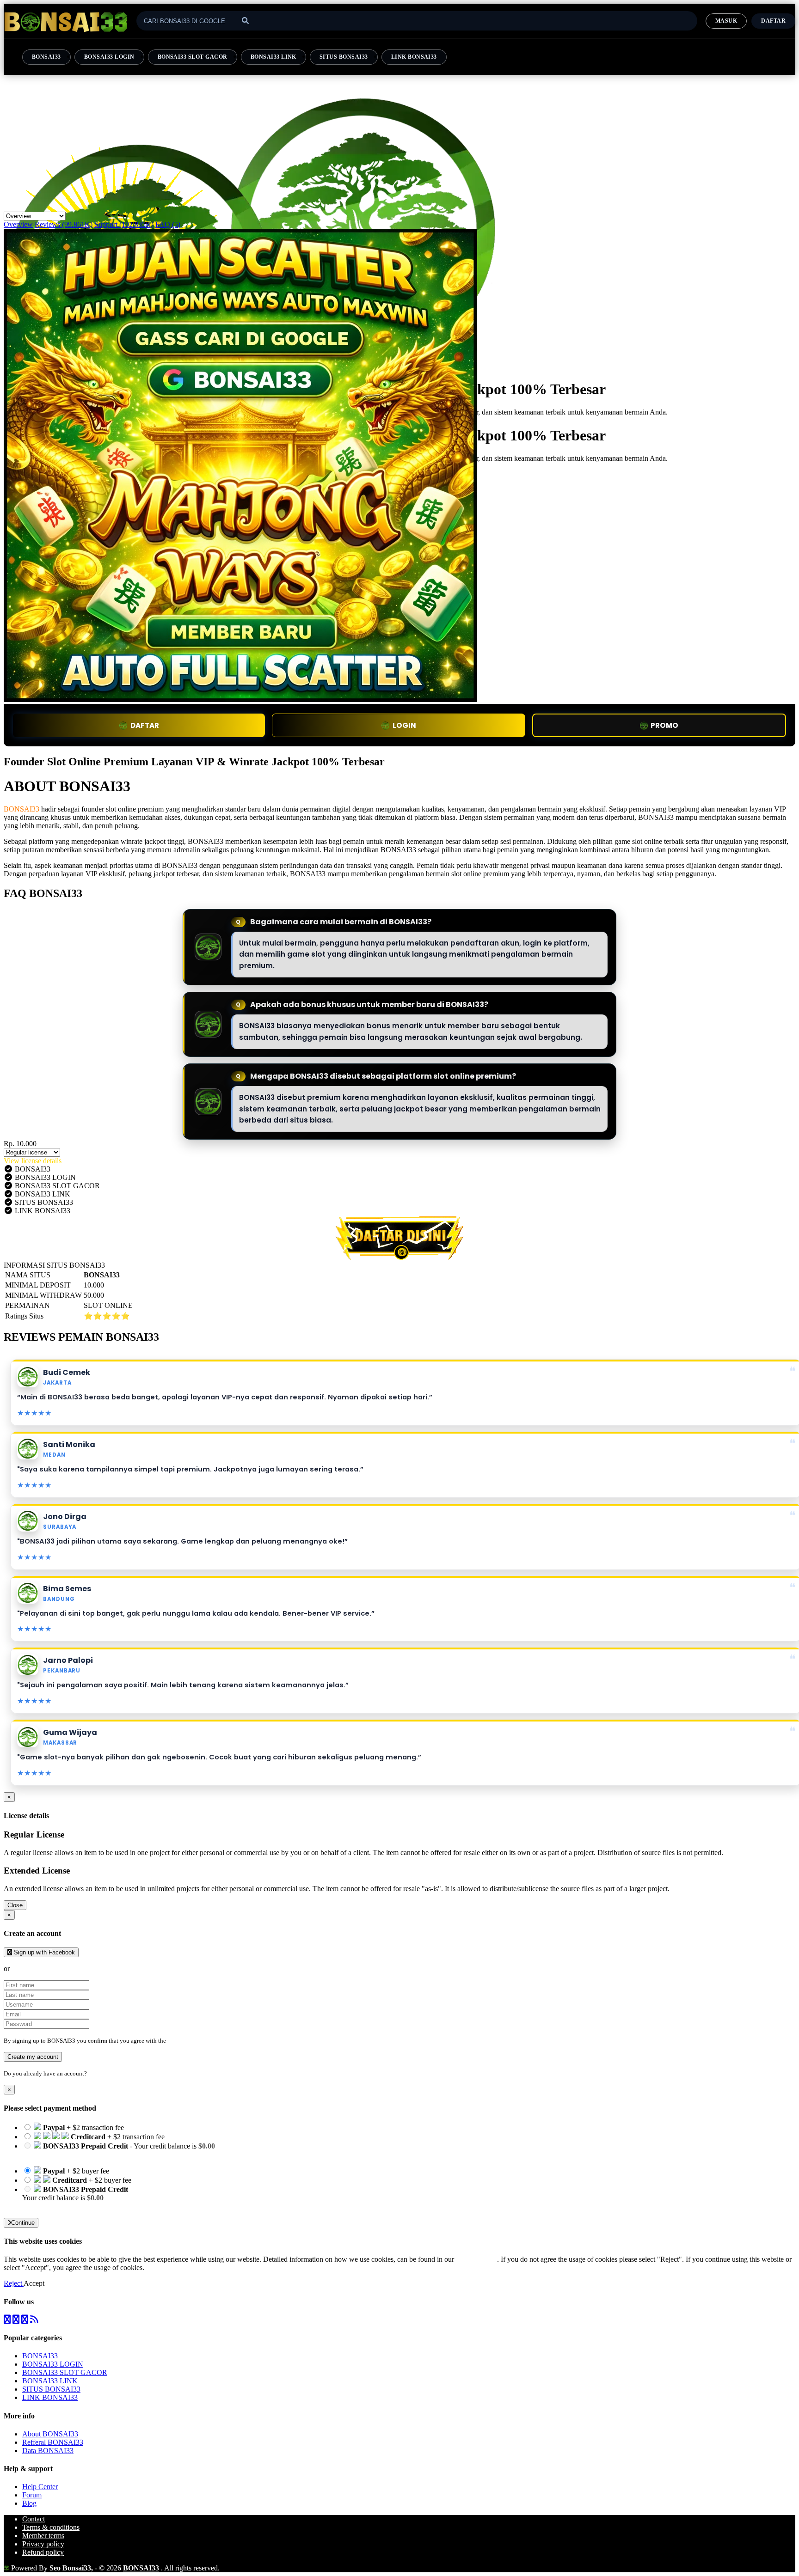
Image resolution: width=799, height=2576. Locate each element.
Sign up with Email (40, 1969)
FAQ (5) (168, 224)
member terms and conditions (204, 2041)
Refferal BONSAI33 (53, 2442)
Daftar (773, 21)
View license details (33, 1161)
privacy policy (476, 2259)
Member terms (43, 2536)
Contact (34, 2519)
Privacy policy (43, 2544)
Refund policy (43, 2552)
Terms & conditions (51, 2527)
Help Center (40, 2487)
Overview (18, 224)
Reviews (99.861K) (64, 224)
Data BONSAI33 (48, 2451)
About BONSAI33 (50, 2434)
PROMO (664, 725)
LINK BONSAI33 (414, 57)
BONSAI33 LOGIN (109, 57)
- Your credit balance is (119, 2150)
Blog (29, 2503)
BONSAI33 (46, 57)
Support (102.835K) (124, 224)
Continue (23, 2223)
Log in (97, 2073)
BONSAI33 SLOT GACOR (193, 57)
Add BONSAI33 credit (56, 2206)
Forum (32, 2495)
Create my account (33, 2057)
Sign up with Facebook (43, 1952)
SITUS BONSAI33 (344, 57)
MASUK (726, 21)
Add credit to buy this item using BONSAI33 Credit (98, 2154)
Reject (14, 2283)
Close (15, 1905)
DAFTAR (145, 725)
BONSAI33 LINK (274, 57)
